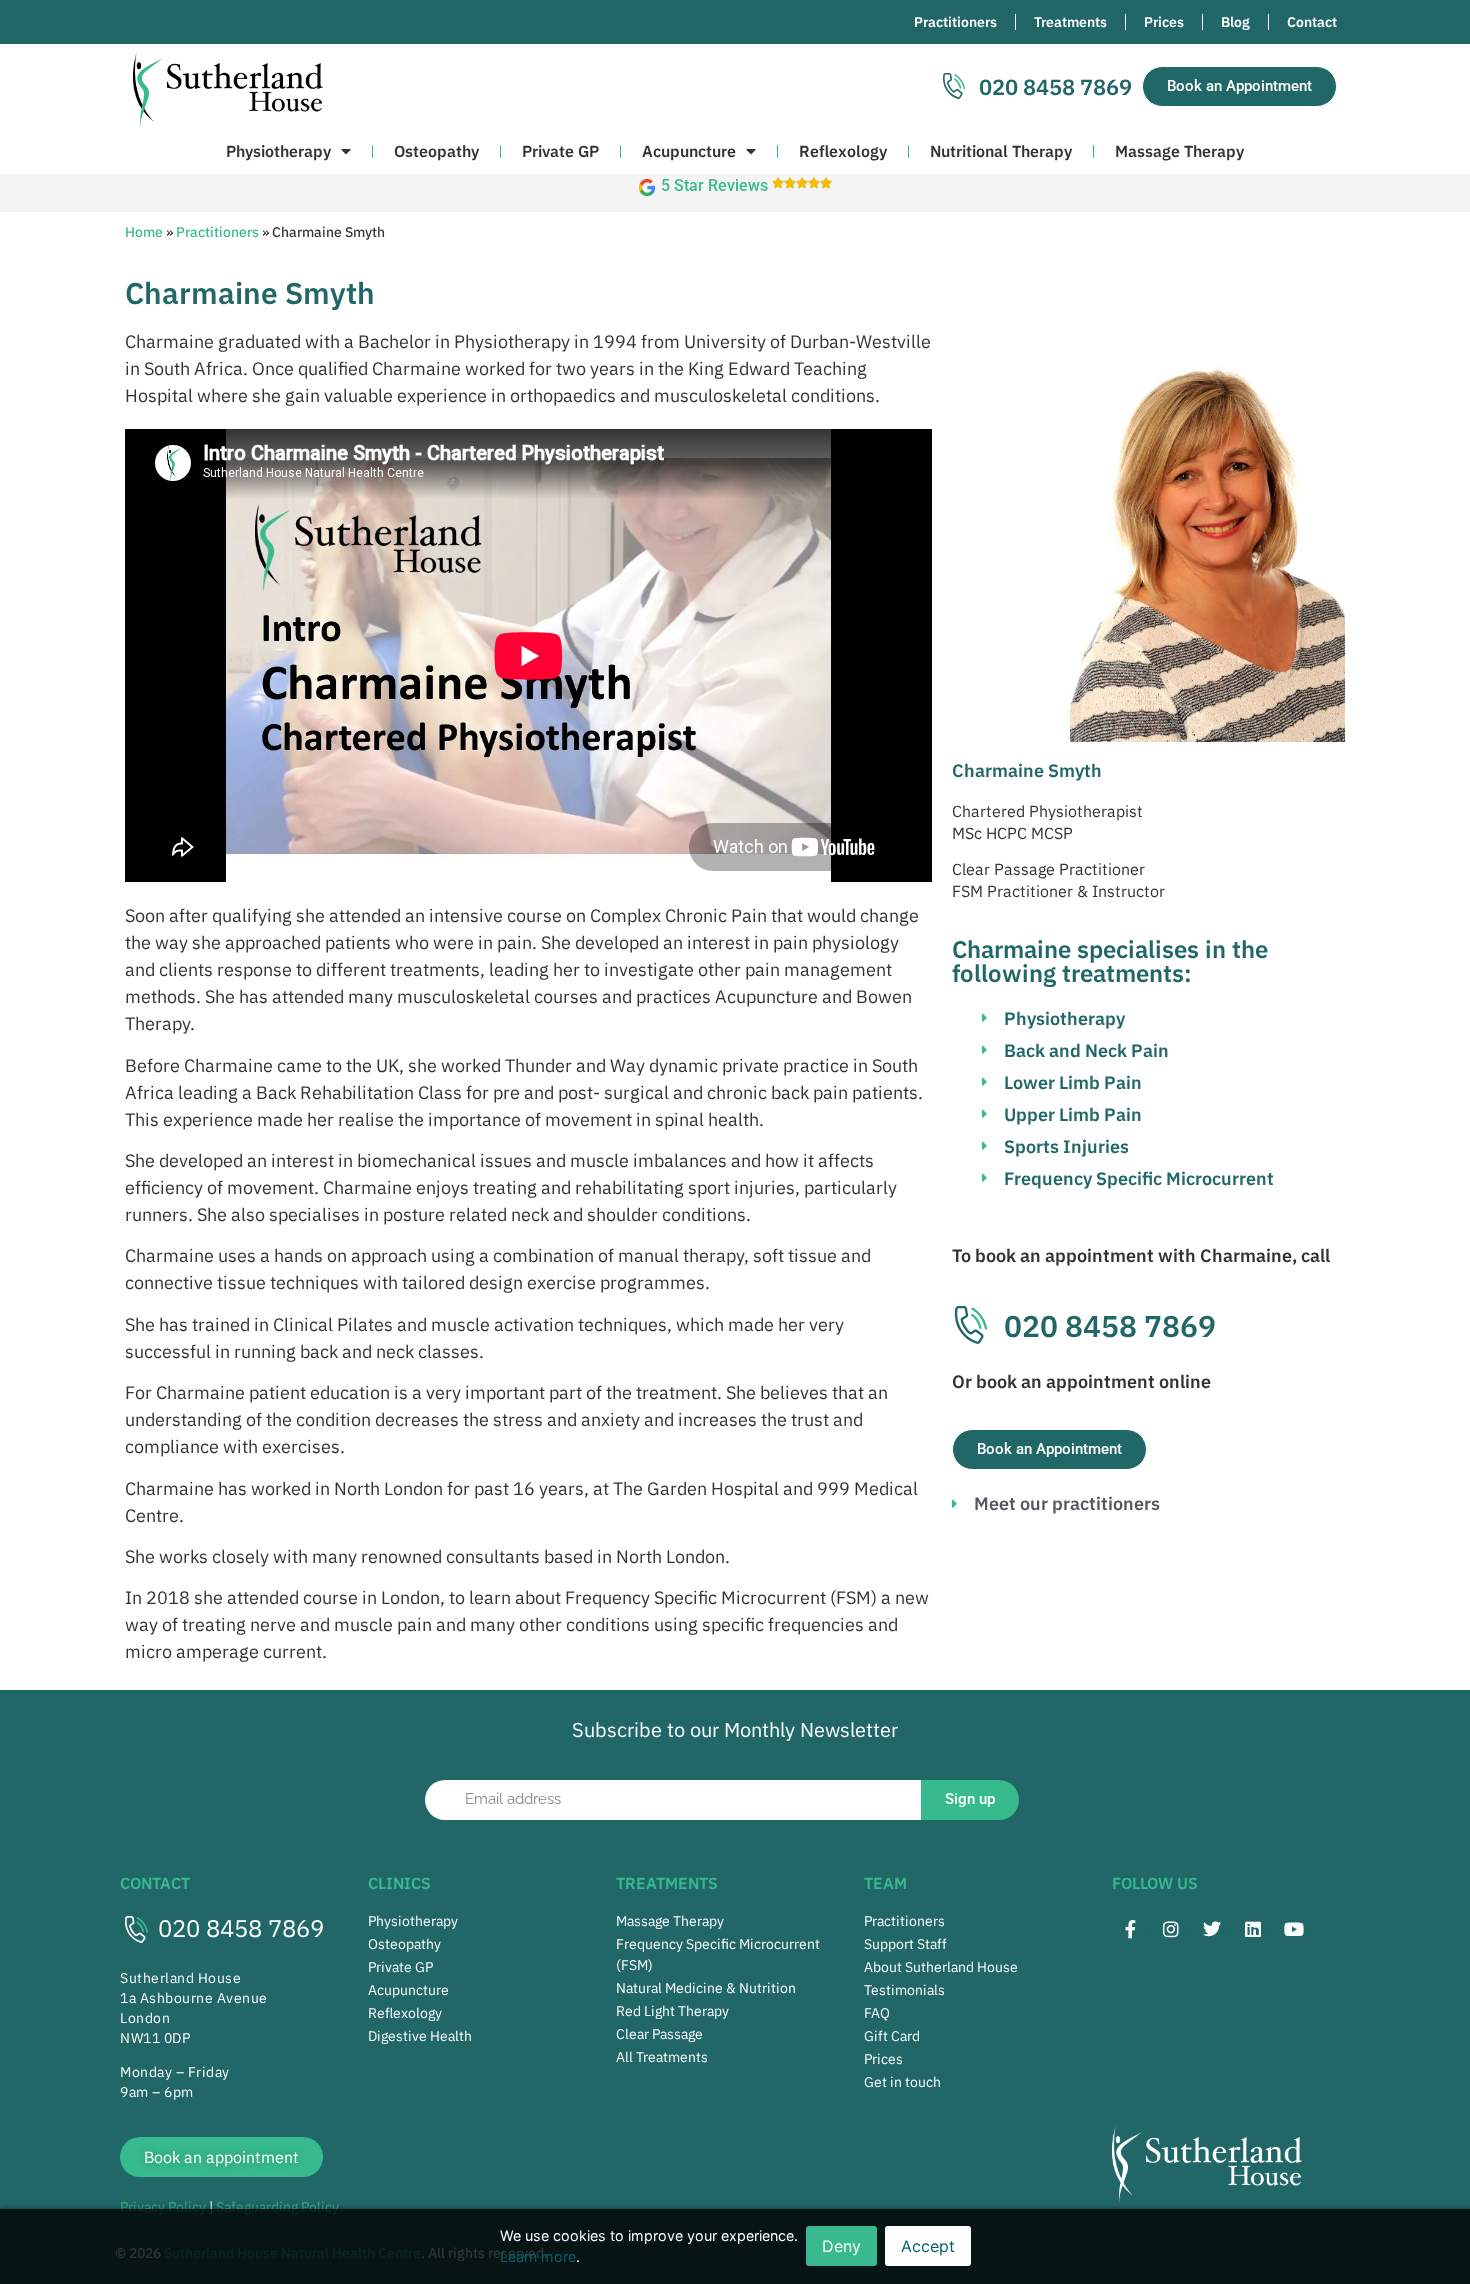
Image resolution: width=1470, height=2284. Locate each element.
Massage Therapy (1179, 151)
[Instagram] (1171, 1929)
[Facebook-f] (1130, 1929)
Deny (841, 2246)
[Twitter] (1212, 1929)
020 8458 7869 (241, 1928)
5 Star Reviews (714, 185)
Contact (1312, 22)
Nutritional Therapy (1001, 151)
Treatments (1070, 22)
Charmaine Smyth (1027, 770)
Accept (928, 2246)
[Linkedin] (1253, 1929)
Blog (1235, 22)
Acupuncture (689, 151)
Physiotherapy (278, 151)
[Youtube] (1294, 1929)
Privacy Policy (163, 2207)
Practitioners (955, 22)
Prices (1164, 22)
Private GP (560, 151)
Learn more (538, 2256)
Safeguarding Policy (277, 2207)
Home (144, 232)
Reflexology (843, 151)
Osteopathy (436, 151)
